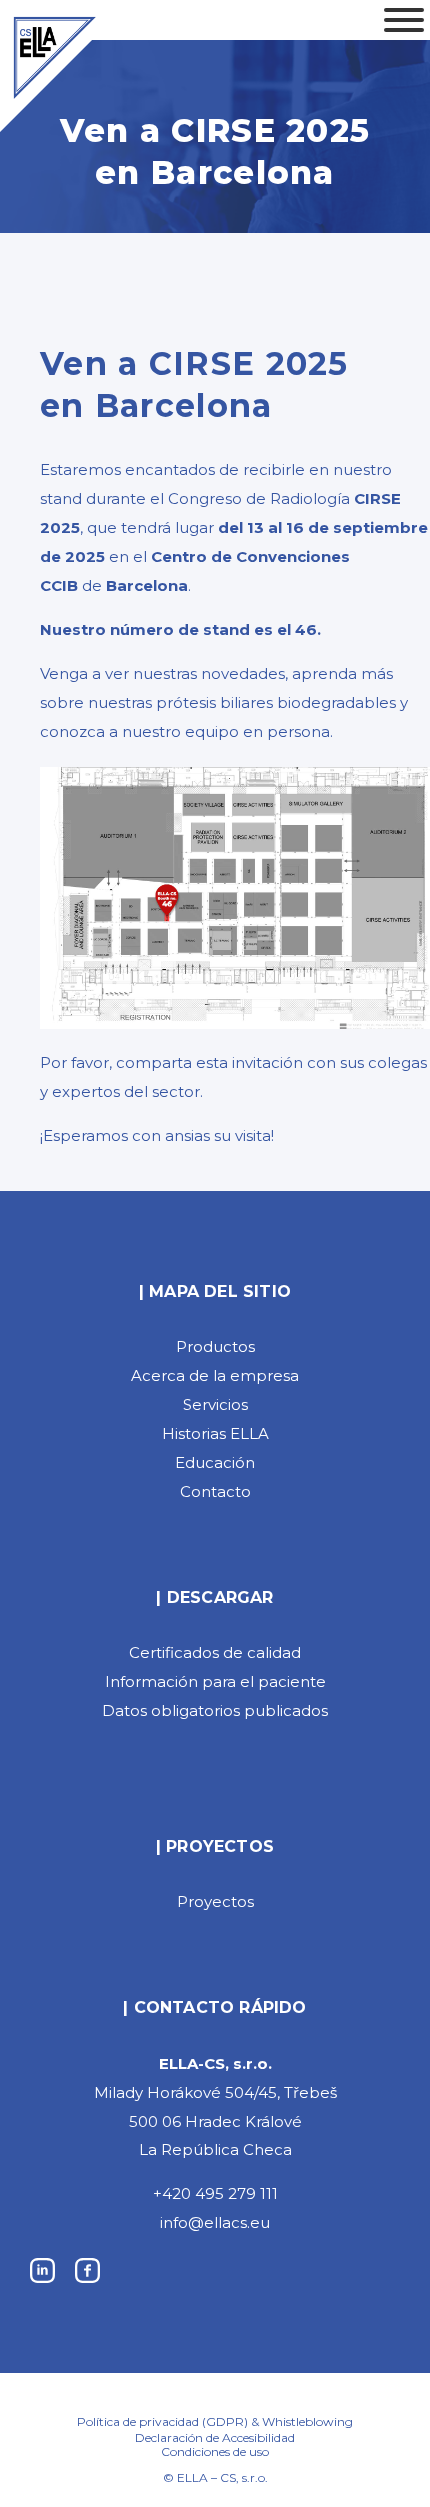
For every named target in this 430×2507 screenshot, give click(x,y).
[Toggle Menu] (404, 20)
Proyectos (215, 1901)
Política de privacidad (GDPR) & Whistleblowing (215, 2421)
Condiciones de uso (215, 2452)
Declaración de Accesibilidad (215, 2438)
